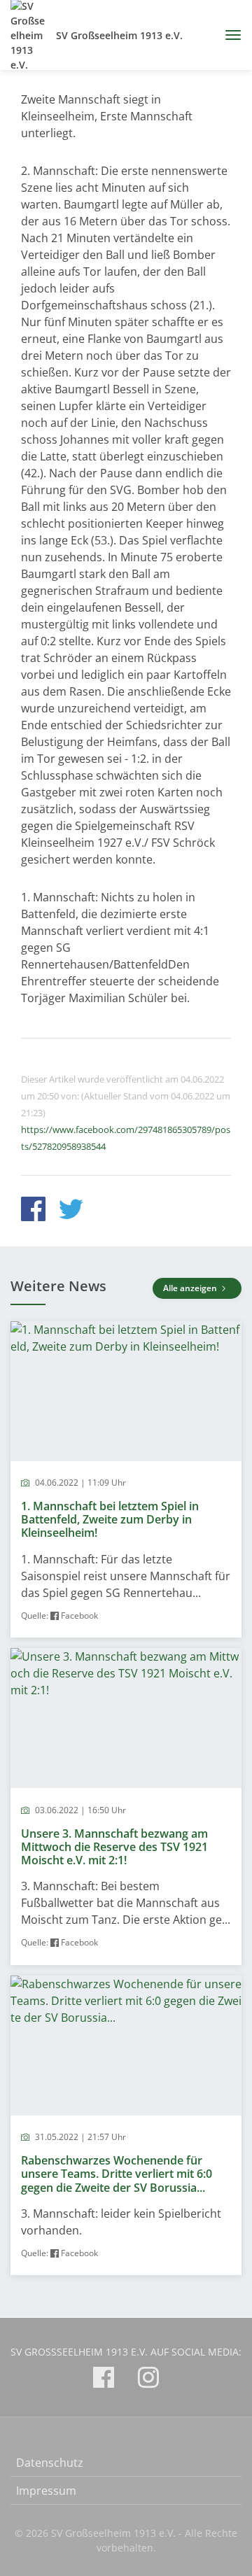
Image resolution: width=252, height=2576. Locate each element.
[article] (126, 1480)
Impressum (46, 2491)
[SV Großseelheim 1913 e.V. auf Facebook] (104, 2380)
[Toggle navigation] (228, 35)
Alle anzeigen (191, 1288)
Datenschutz (50, 2463)
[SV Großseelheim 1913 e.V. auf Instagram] (148, 2380)
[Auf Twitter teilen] (71, 1211)
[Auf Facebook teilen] (33, 1211)
